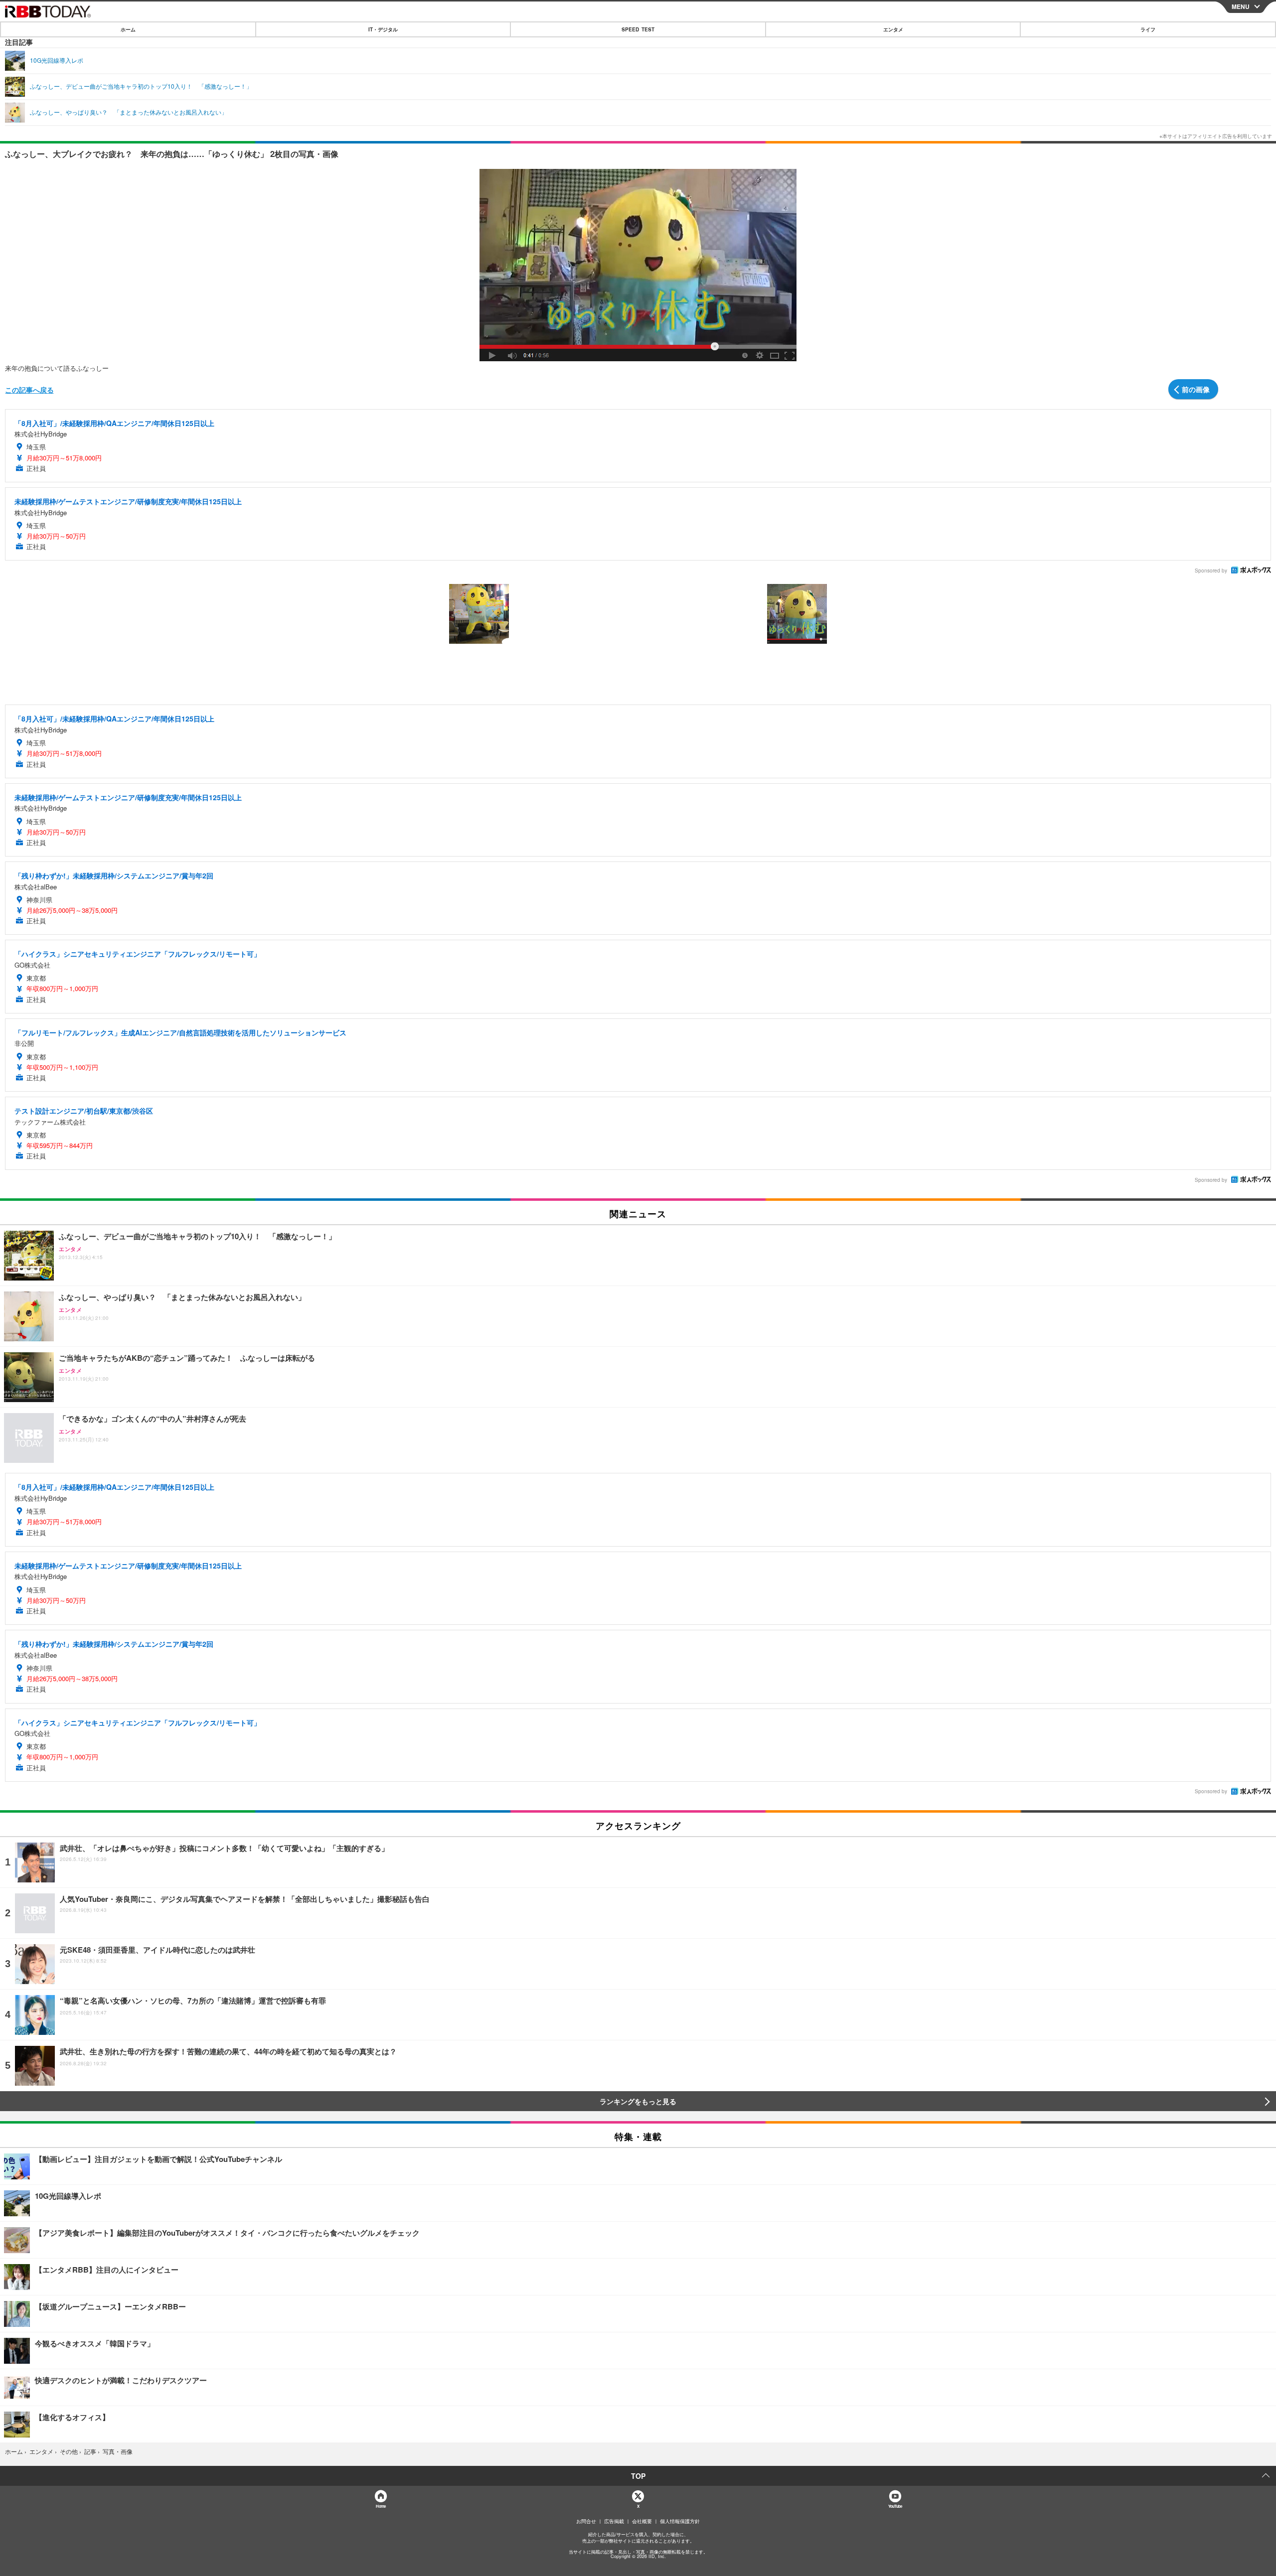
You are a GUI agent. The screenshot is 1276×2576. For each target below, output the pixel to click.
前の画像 (1196, 389)
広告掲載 (614, 2521)
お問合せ (586, 2521)
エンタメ (893, 29)
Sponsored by (1211, 571)
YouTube (895, 2506)
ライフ (1148, 29)
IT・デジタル (383, 29)
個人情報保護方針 (680, 2521)
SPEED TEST (638, 29)
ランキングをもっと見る (638, 2101)
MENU (1241, 6)
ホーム (128, 29)
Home (381, 2506)
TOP (638, 2476)
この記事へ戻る (29, 390)
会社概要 (642, 2521)
